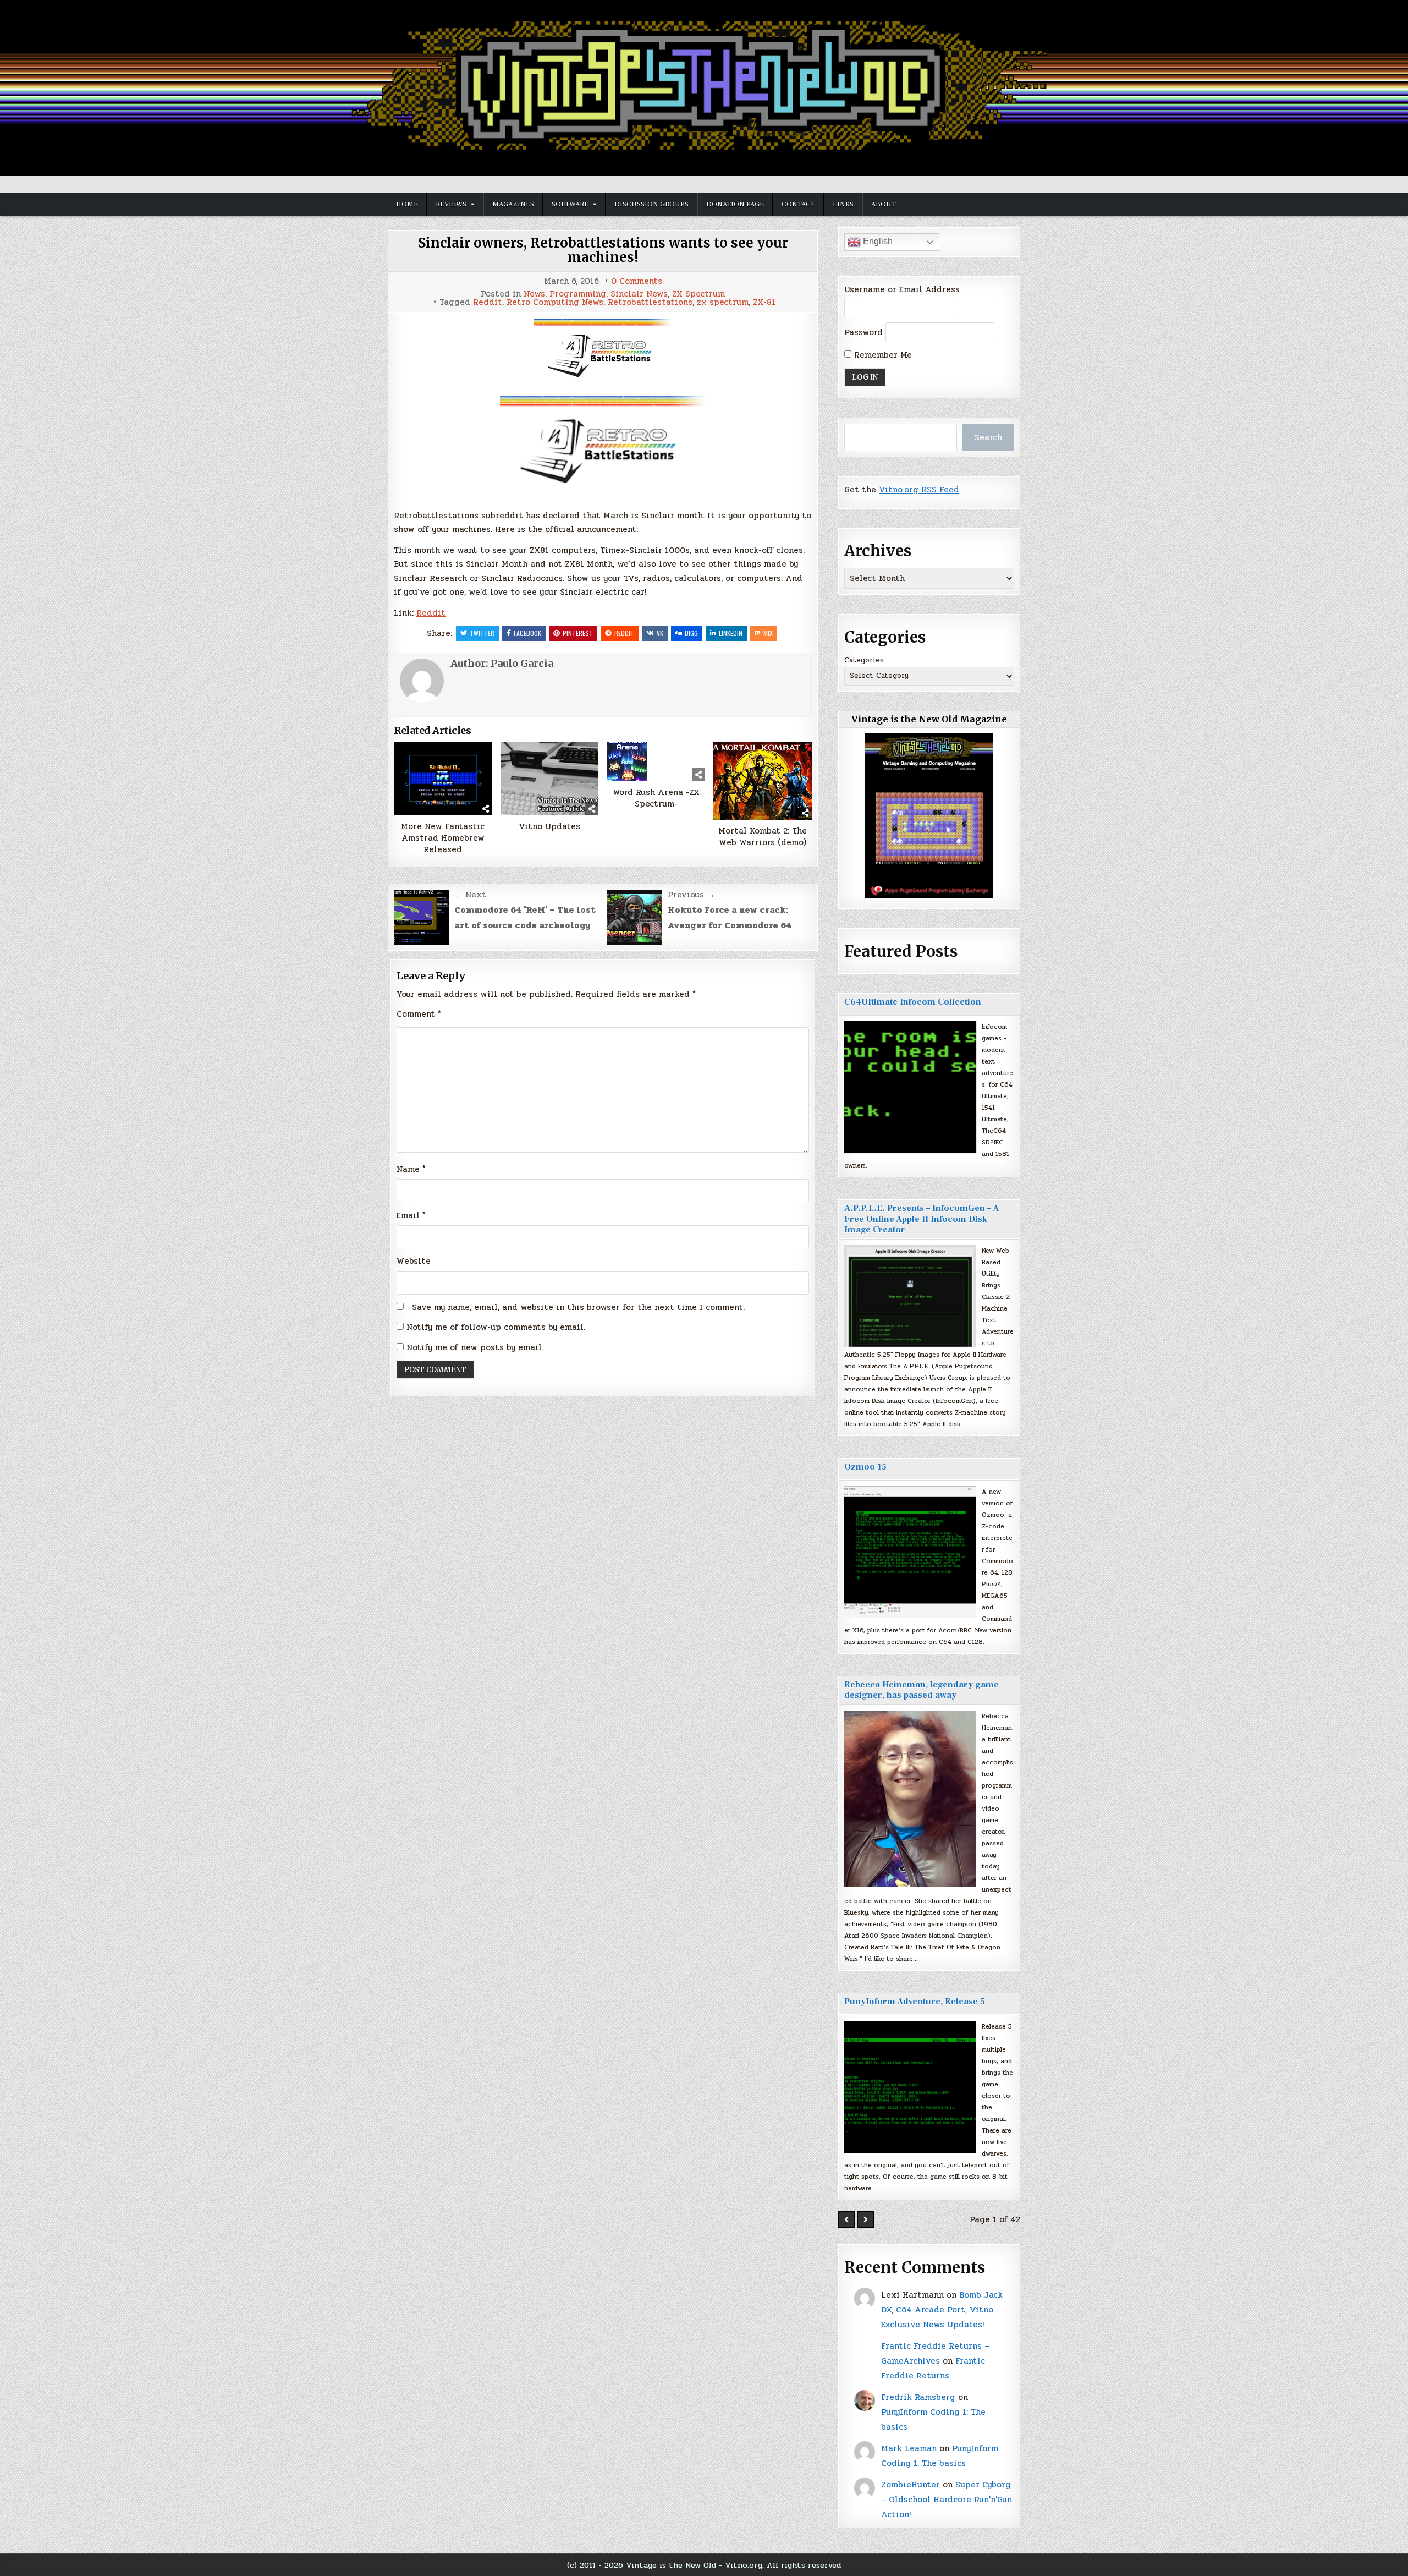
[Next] (866, 2219)
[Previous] (846, 2219)
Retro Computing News (555, 302)
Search (988, 437)
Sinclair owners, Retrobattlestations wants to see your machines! (603, 250)
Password (864, 332)
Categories (864, 660)
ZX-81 (764, 302)
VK (660, 633)
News (534, 294)
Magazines (513, 204)
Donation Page (735, 204)
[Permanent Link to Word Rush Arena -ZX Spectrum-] (656, 761)
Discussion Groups (651, 204)
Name (411, 1169)
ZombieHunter (911, 2485)
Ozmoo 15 (865, 1467)
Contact (798, 204)
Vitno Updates (549, 827)
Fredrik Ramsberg (918, 2397)
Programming (578, 294)
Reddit (488, 302)
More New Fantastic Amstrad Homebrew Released (443, 838)
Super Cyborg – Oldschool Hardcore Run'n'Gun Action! (947, 2500)
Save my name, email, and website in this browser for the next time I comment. (578, 1307)
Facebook (527, 633)
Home (407, 204)
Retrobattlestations (650, 302)
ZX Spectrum (698, 294)
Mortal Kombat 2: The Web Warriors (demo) (763, 837)
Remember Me (882, 355)
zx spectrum (723, 302)
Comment (419, 1014)
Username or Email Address (902, 289)
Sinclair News (639, 294)
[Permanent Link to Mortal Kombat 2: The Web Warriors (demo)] (763, 781)
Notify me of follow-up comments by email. (496, 1327)
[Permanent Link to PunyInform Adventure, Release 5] (910, 2087)
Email (411, 1215)
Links (843, 204)
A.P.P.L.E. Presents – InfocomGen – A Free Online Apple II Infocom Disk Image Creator (922, 1219)
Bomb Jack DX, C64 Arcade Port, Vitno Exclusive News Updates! (942, 2310)
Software (570, 204)
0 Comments (637, 281)
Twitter (482, 633)
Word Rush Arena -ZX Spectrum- (656, 798)
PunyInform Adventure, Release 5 (915, 2002)
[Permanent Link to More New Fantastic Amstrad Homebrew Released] (443, 779)
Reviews (451, 204)
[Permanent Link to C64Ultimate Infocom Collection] (910, 1087)
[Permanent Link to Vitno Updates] (550, 779)
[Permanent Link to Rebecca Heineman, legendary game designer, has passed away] (910, 1799)
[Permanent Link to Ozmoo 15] (910, 1552)
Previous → (691, 895)
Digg (691, 633)
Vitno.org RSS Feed (919, 490)
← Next (470, 895)
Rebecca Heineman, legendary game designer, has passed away (922, 1690)
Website (414, 1261)
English (877, 241)
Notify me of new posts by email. (475, 1347)
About (884, 204)
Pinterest (578, 633)
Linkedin (731, 633)
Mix (768, 633)
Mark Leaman (909, 2448)
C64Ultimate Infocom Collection (913, 1002)
